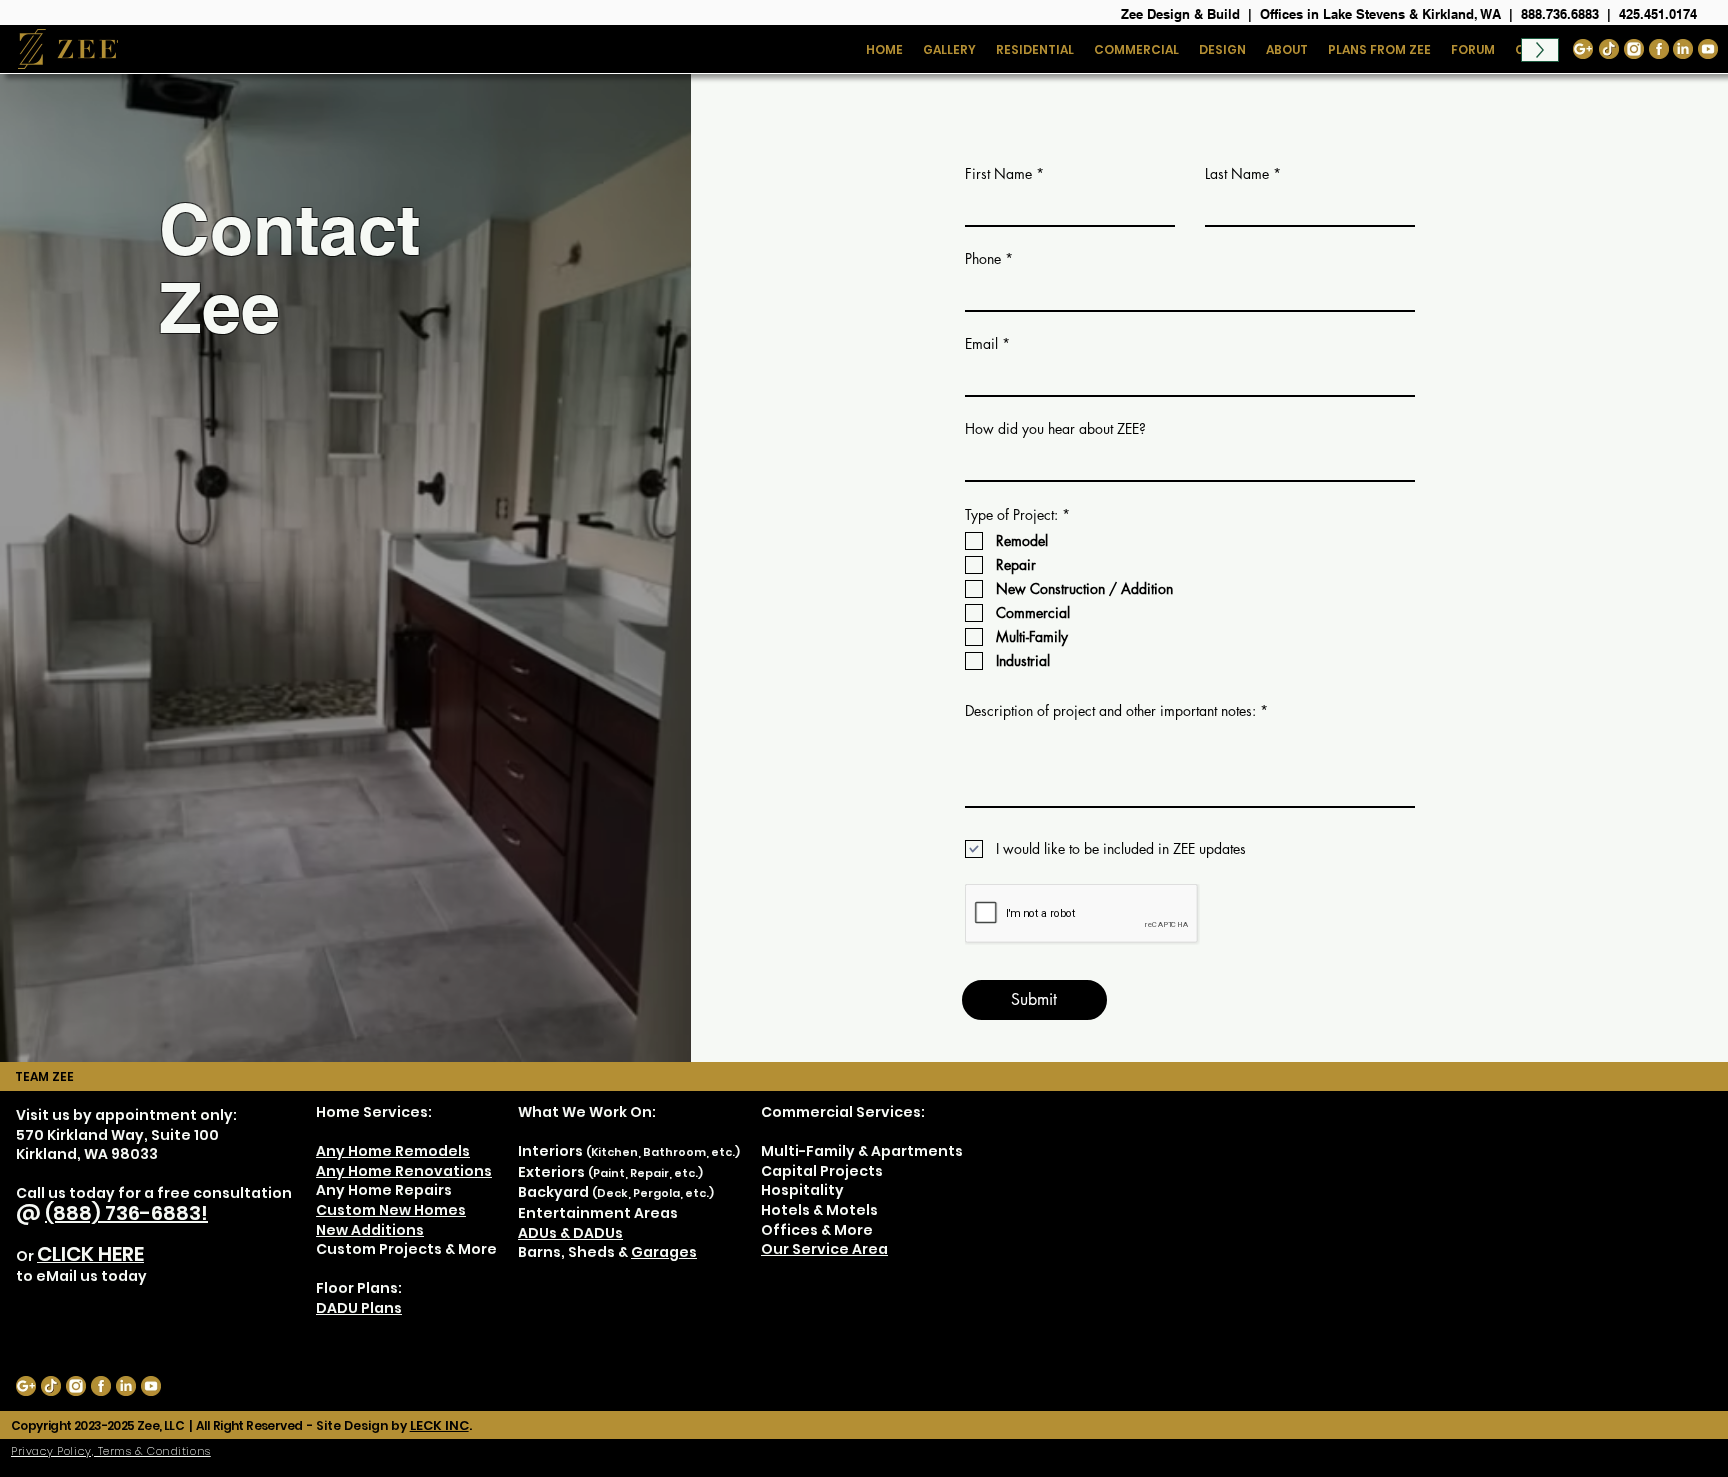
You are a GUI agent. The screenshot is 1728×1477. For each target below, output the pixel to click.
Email (981, 344)
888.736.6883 (1560, 14)
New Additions (370, 1230)
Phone (983, 259)
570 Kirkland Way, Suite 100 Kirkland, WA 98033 (117, 1145)
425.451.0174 (1658, 14)
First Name (998, 174)
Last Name (1237, 174)
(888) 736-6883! (126, 1213)
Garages (664, 1252)
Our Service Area (824, 1249)
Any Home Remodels (393, 1151)
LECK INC (439, 1425)
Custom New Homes (391, 1210)
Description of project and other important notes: (1110, 711)
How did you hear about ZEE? (1055, 429)
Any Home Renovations (404, 1171)
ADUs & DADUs (570, 1233)
